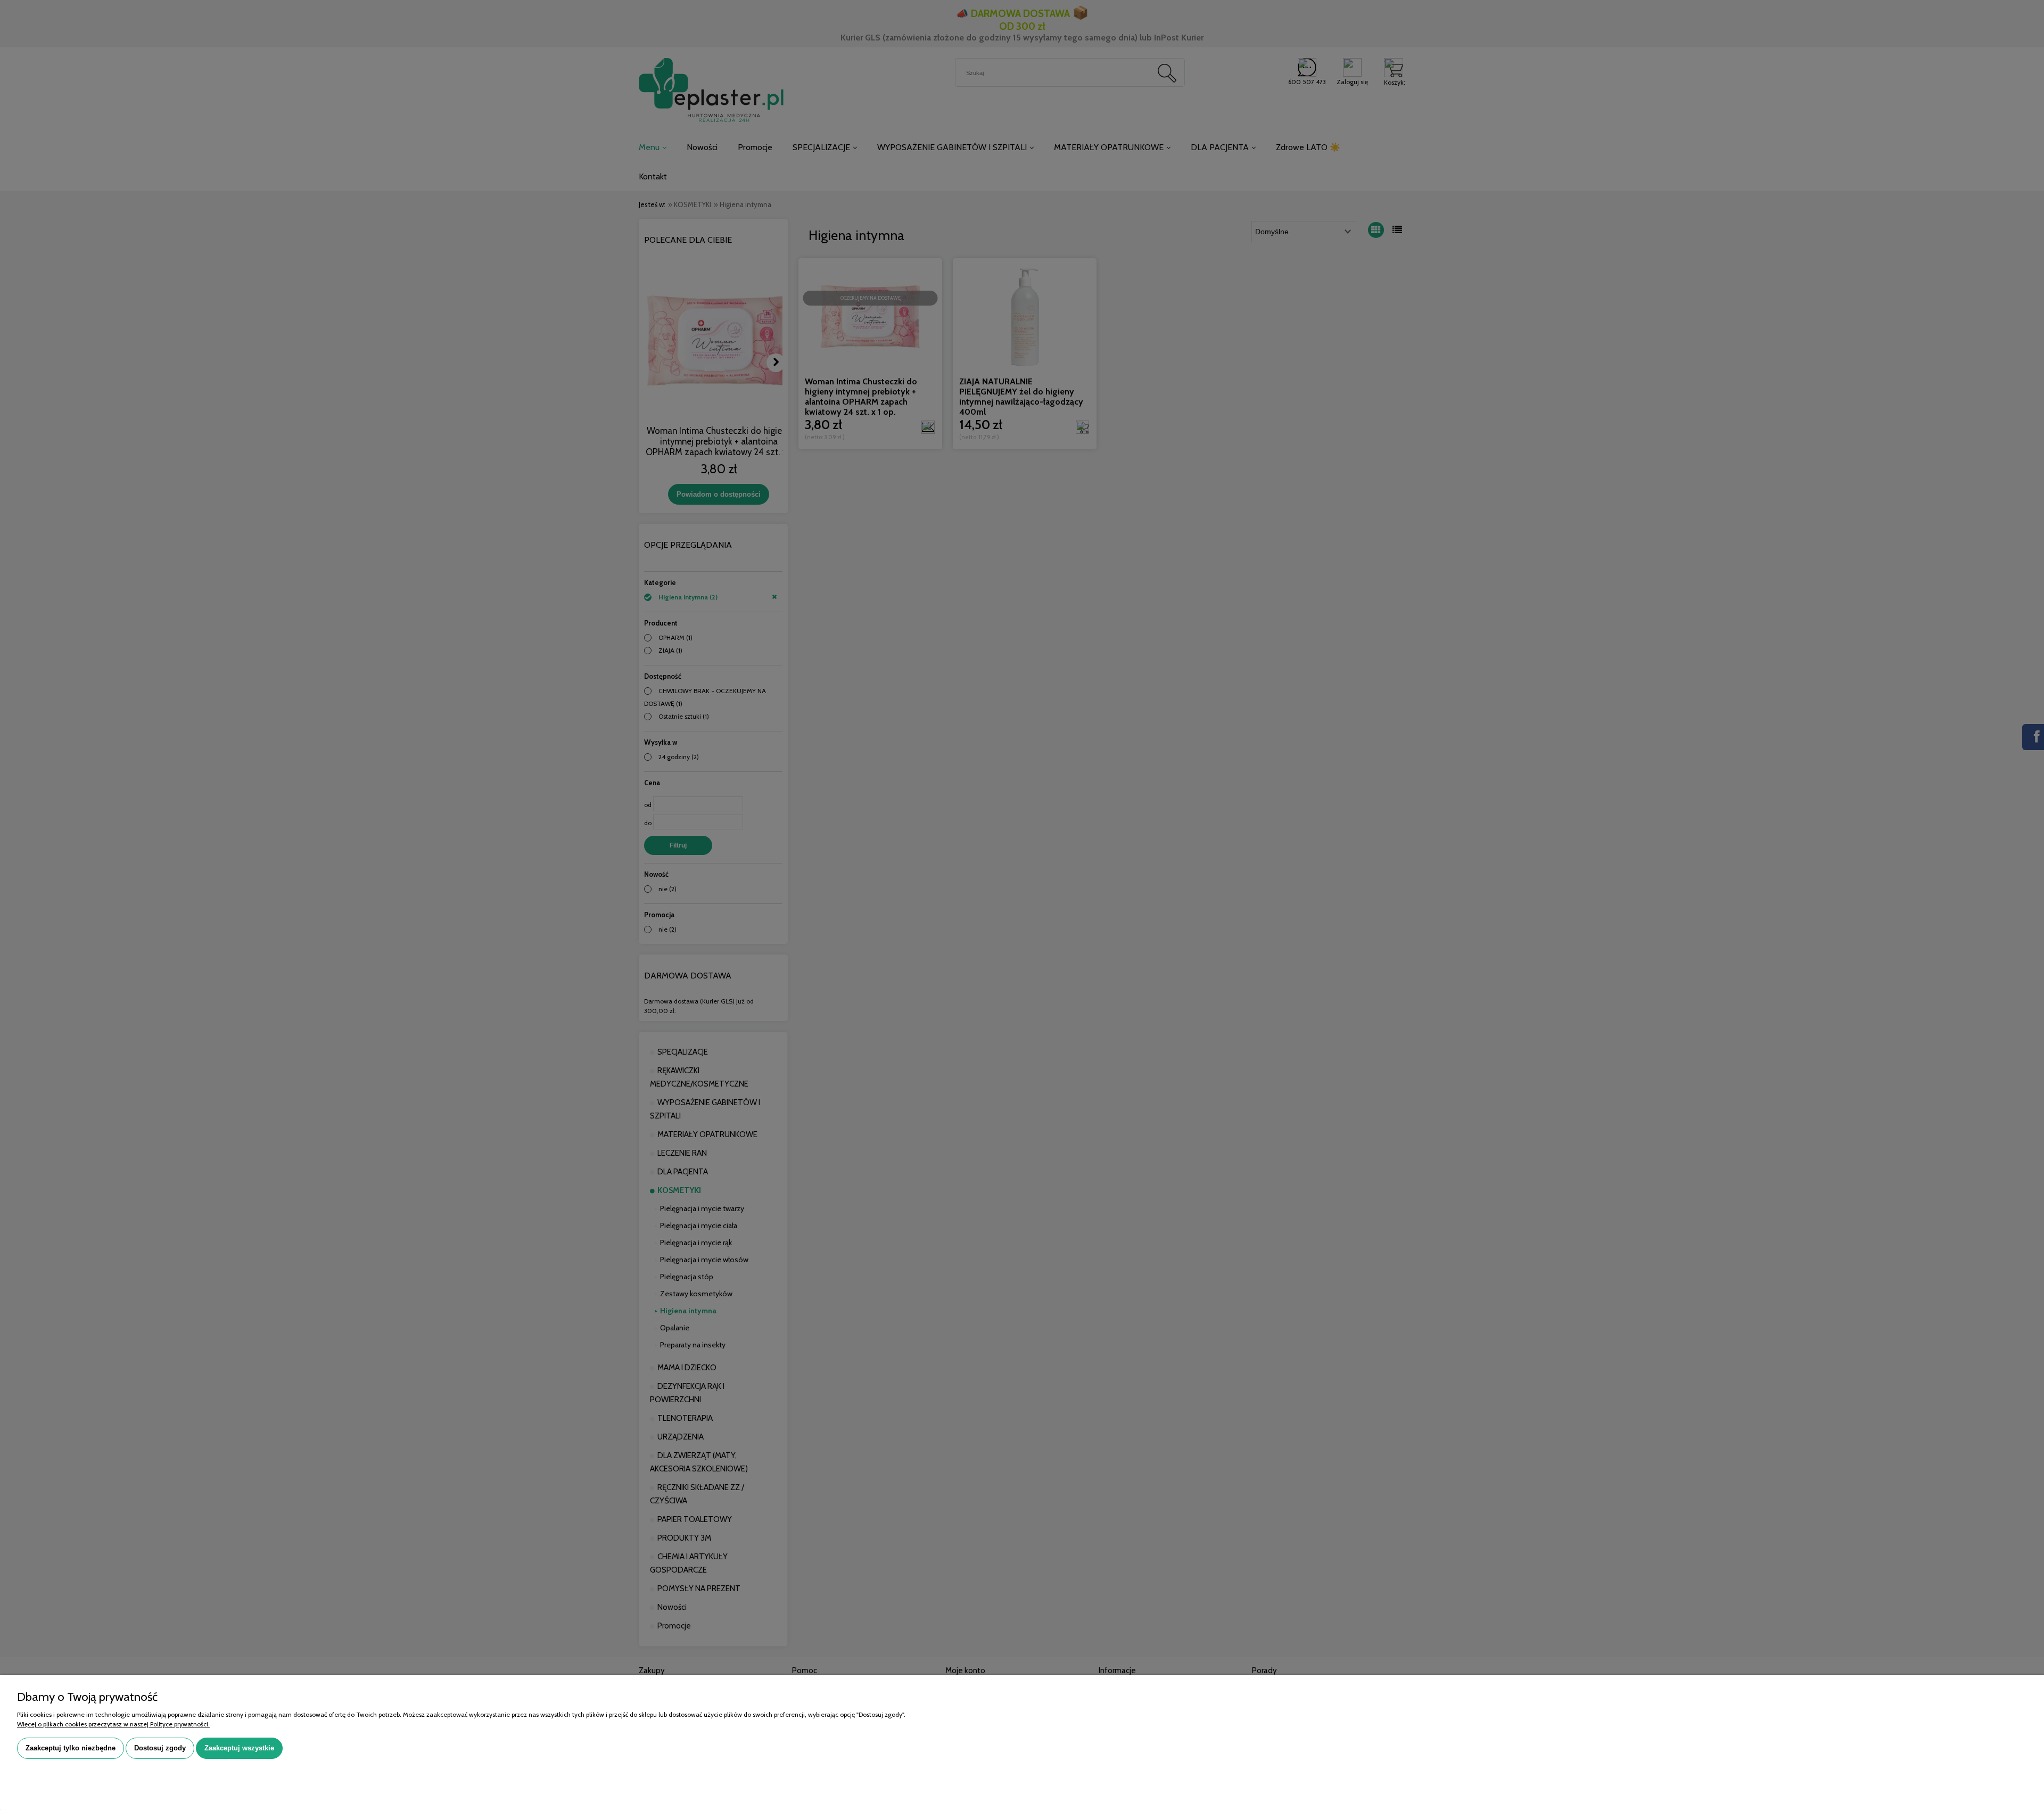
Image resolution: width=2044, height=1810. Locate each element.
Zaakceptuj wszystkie (239, 1748)
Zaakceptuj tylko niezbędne (71, 1748)
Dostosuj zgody (160, 1748)
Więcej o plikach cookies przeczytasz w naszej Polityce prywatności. (113, 1724)
